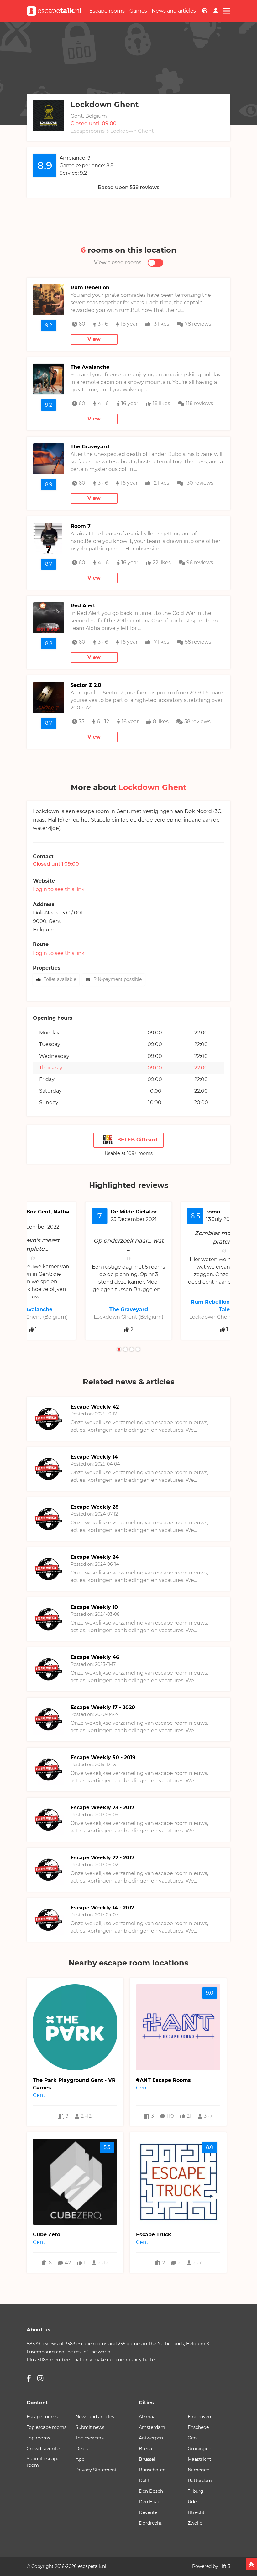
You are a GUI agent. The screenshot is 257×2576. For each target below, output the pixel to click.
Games (138, 11)
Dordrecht (150, 2523)
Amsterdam (152, 2427)
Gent (55, 921)
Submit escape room (43, 2462)
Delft (144, 2481)
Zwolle (195, 2523)
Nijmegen (199, 2470)
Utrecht (196, 2512)
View (94, 339)
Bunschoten (152, 2470)
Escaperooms (88, 131)
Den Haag (150, 2502)
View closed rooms (118, 263)
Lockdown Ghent (132, 131)
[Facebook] (29, 2378)
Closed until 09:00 (94, 124)
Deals (82, 2449)
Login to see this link (59, 889)
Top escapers (90, 2438)
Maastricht (199, 2459)
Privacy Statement (96, 2470)
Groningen (199, 2449)
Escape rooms (107, 11)
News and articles (174, 11)
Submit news (90, 2427)
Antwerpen (151, 2438)
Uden (194, 2502)
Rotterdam (200, 2481)
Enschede (198, 2427)
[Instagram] (40, 2378)
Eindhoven (199, 2417)
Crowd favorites (44, 2449)
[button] (119, 1349)
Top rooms (38, 2438)
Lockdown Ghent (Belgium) (128, 1317)
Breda (145, 2449)
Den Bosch (151, 2491)
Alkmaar (148, 2417)
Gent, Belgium (89, 116)
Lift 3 (225, 2566)
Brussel (147, 2459)
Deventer (149, 2512)
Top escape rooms (47, 2427)
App (80, 2459)
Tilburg (196, 2491)
